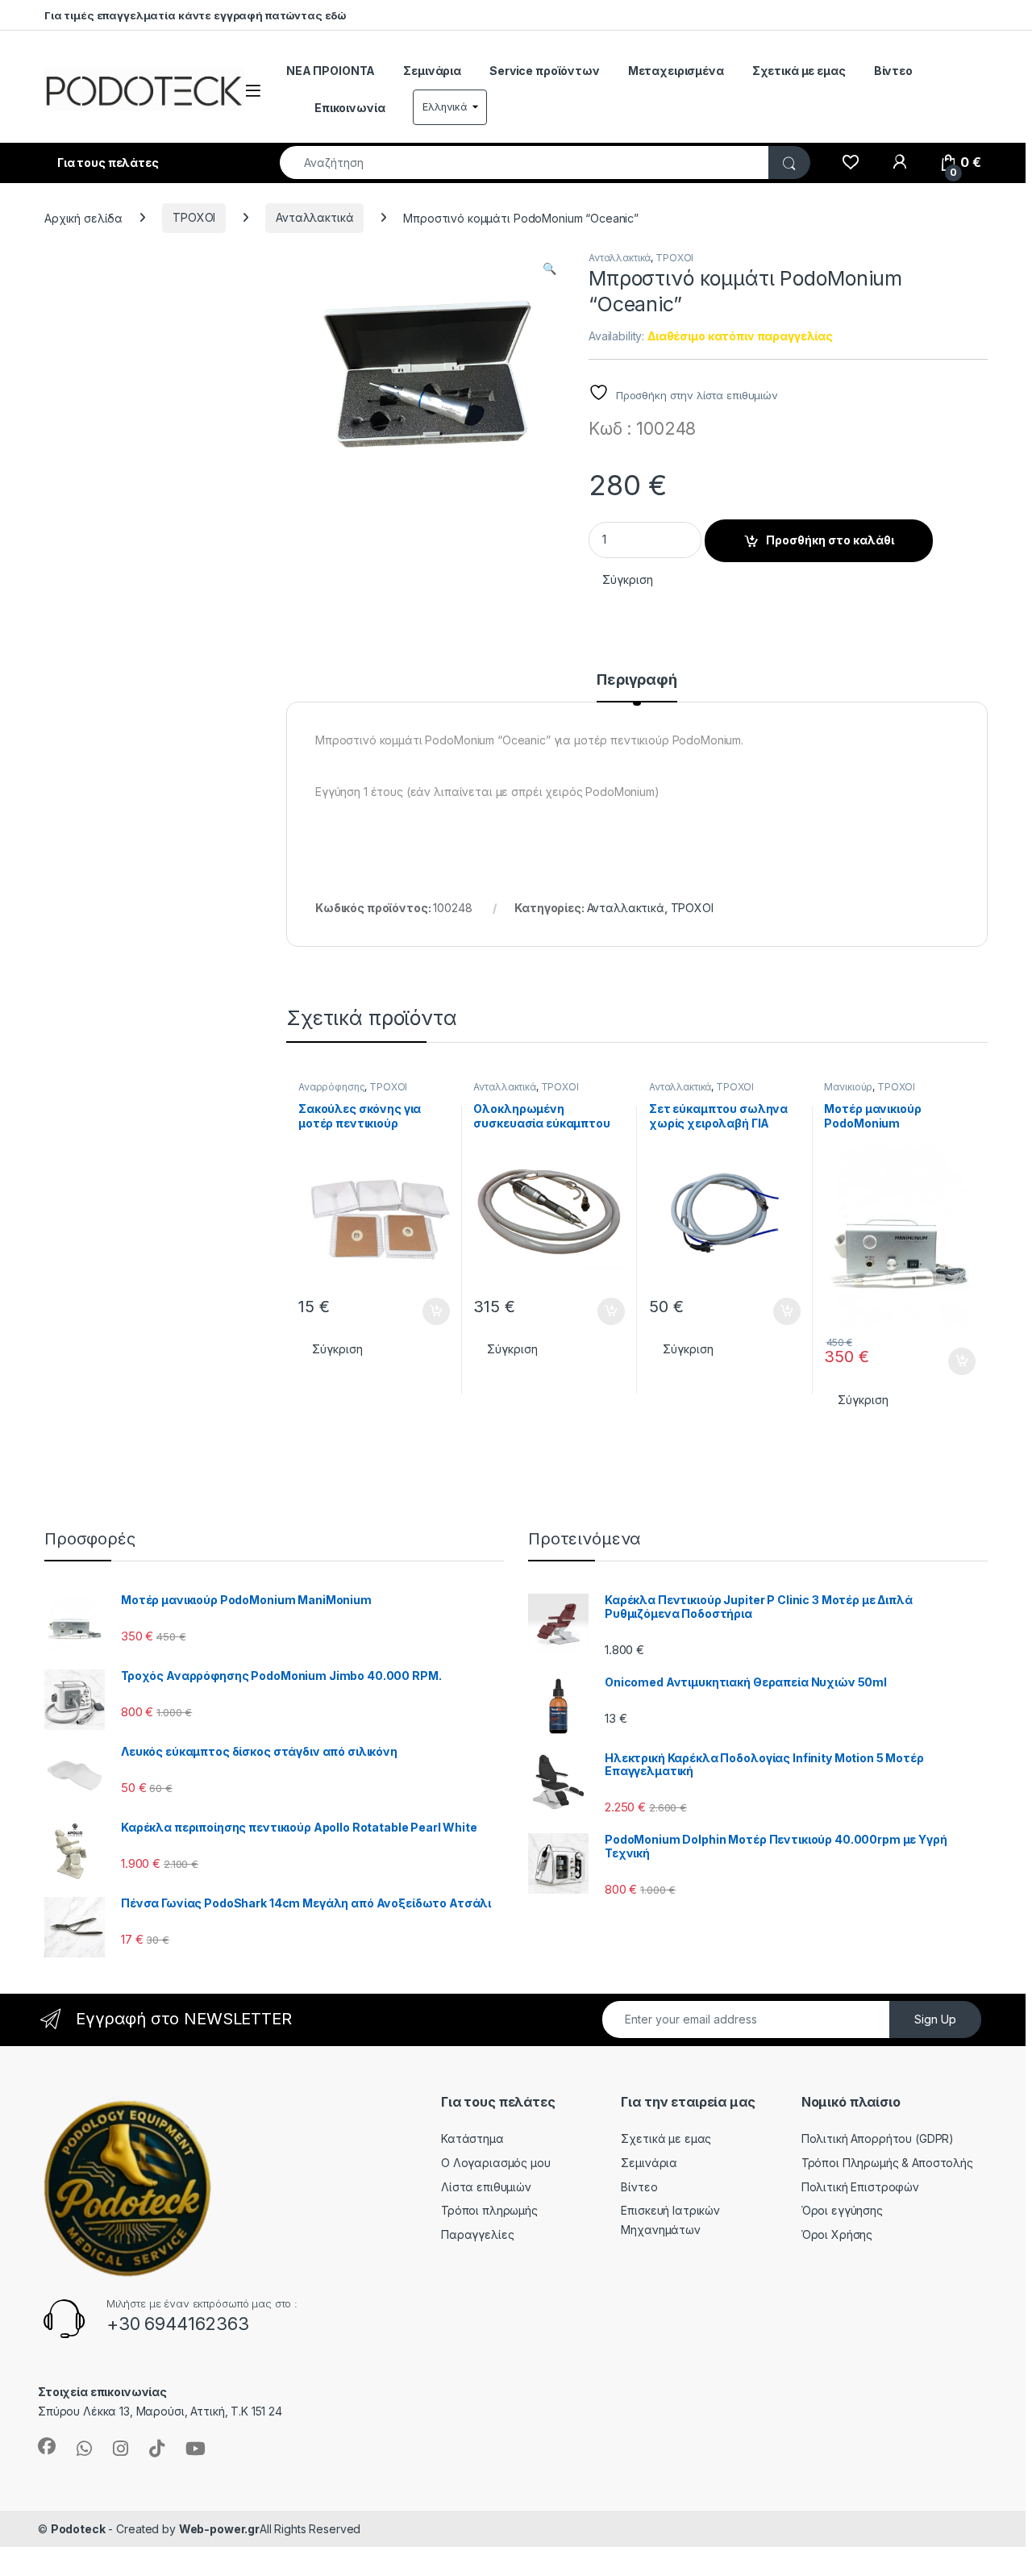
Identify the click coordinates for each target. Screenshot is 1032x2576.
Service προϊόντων (545, 71)
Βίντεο (893, 71)
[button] (549, 269)
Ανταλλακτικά (314, 217)
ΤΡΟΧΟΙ (194, 217)
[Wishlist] (850, 163)
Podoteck (78, 2529)
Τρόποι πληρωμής (489, 2210)
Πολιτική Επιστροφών (860, 2187)
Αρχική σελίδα (83, 217)
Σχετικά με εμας (799, 71)
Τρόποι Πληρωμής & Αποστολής (887, 2163)
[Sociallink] (47, 2446)
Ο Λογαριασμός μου (496, 2163)
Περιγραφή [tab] (637, 680)
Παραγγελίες (477, 2234)
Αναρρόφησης (331, 1087)
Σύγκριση (628, 579)
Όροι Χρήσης (837, 2234)
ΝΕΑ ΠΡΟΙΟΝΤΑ (331, 71)
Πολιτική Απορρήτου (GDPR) (878, 2138)
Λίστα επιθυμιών (486, 2187)
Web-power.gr (219, 2529)
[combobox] (524, 163)
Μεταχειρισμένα (676, 71)
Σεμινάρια (432, 71)
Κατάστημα (472, 2138)
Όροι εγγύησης (842, 2210)
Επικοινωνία (350, 108)
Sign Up (935, 2019)
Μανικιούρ (848, 1087)
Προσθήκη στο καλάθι (830, 540)
